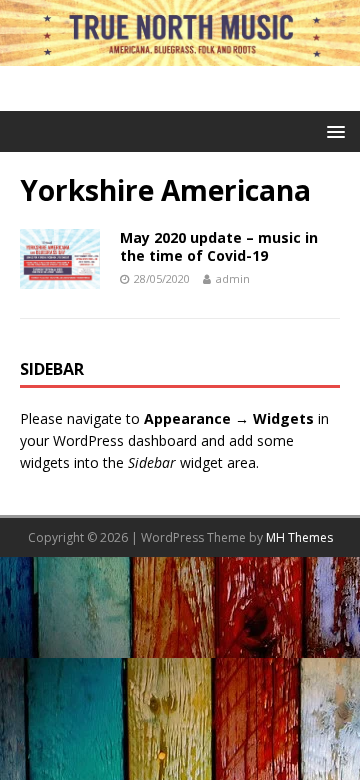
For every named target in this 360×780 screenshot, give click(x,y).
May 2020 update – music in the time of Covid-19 (219, 246)
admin (233, 278)
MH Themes (299, 537)
